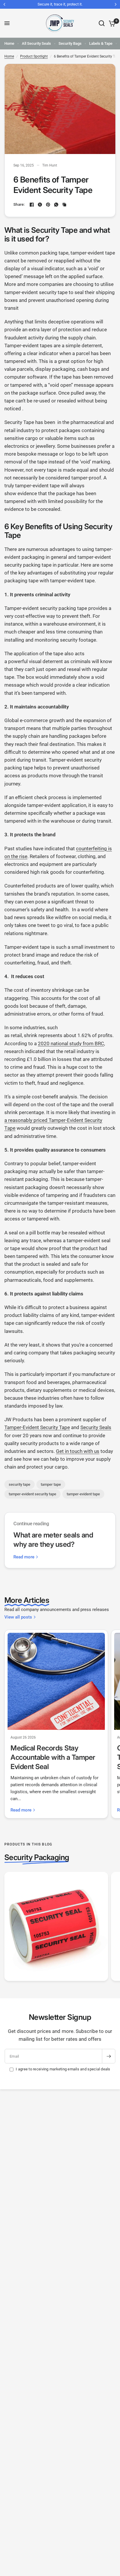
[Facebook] (32, 205)
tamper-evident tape (83, 1494)
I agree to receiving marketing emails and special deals (63, 2069)
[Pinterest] (48, 205)
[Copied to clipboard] (64, 205)
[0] (111, 23)
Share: (19, 204)
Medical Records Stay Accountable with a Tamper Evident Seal (53, 1757)
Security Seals (96, 1427)
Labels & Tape (101, 43)
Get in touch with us (78, 1451)
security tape (20, 1484)
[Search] (102, 23)
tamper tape (51, 1484)
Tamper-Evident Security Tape (37, 1427)
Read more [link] (24, 1557)
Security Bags (70, 43)
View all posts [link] (18, 1617)
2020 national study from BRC (71, 1043)
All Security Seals (36, 43)
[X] (40, 205)
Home (9, 43)
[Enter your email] (109, 2056)
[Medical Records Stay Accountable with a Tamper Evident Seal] (56, 1681)
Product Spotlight (34, 56)
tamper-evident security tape (32, 1494)
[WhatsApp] (56, 205)
